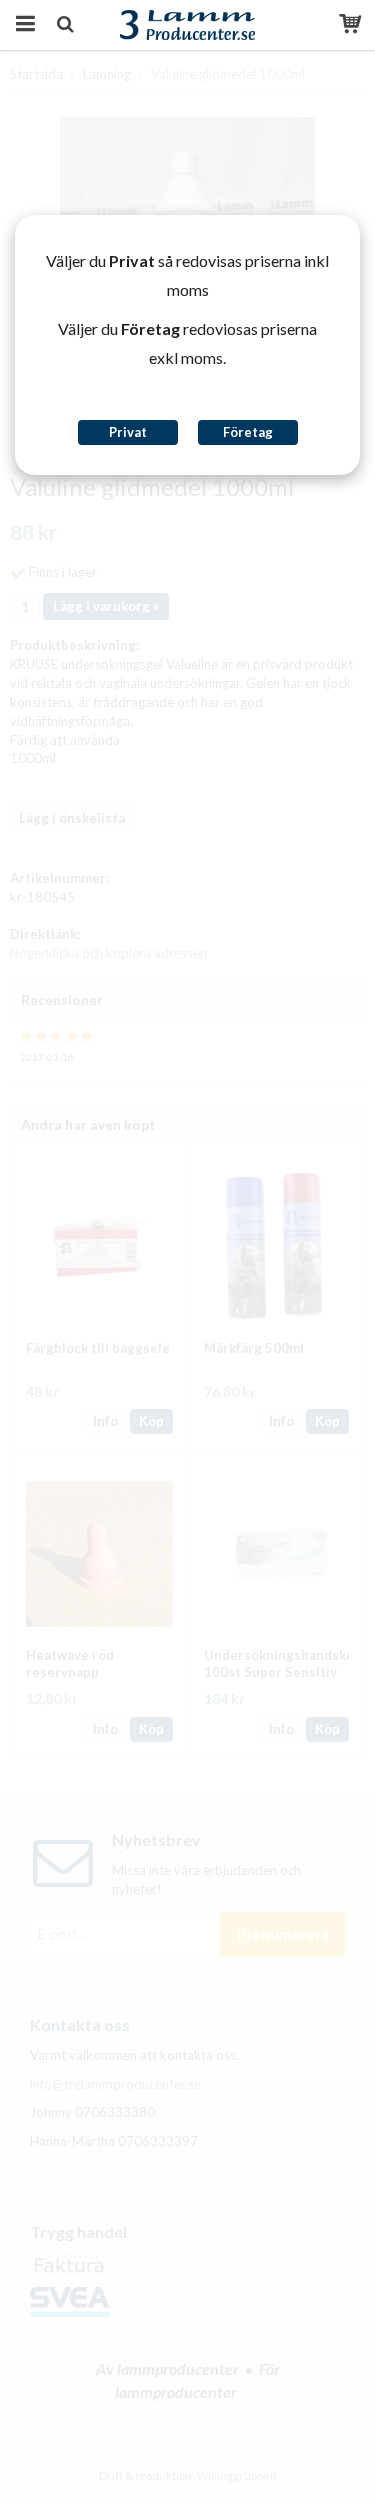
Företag (248, 432)
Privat (128, 432)
